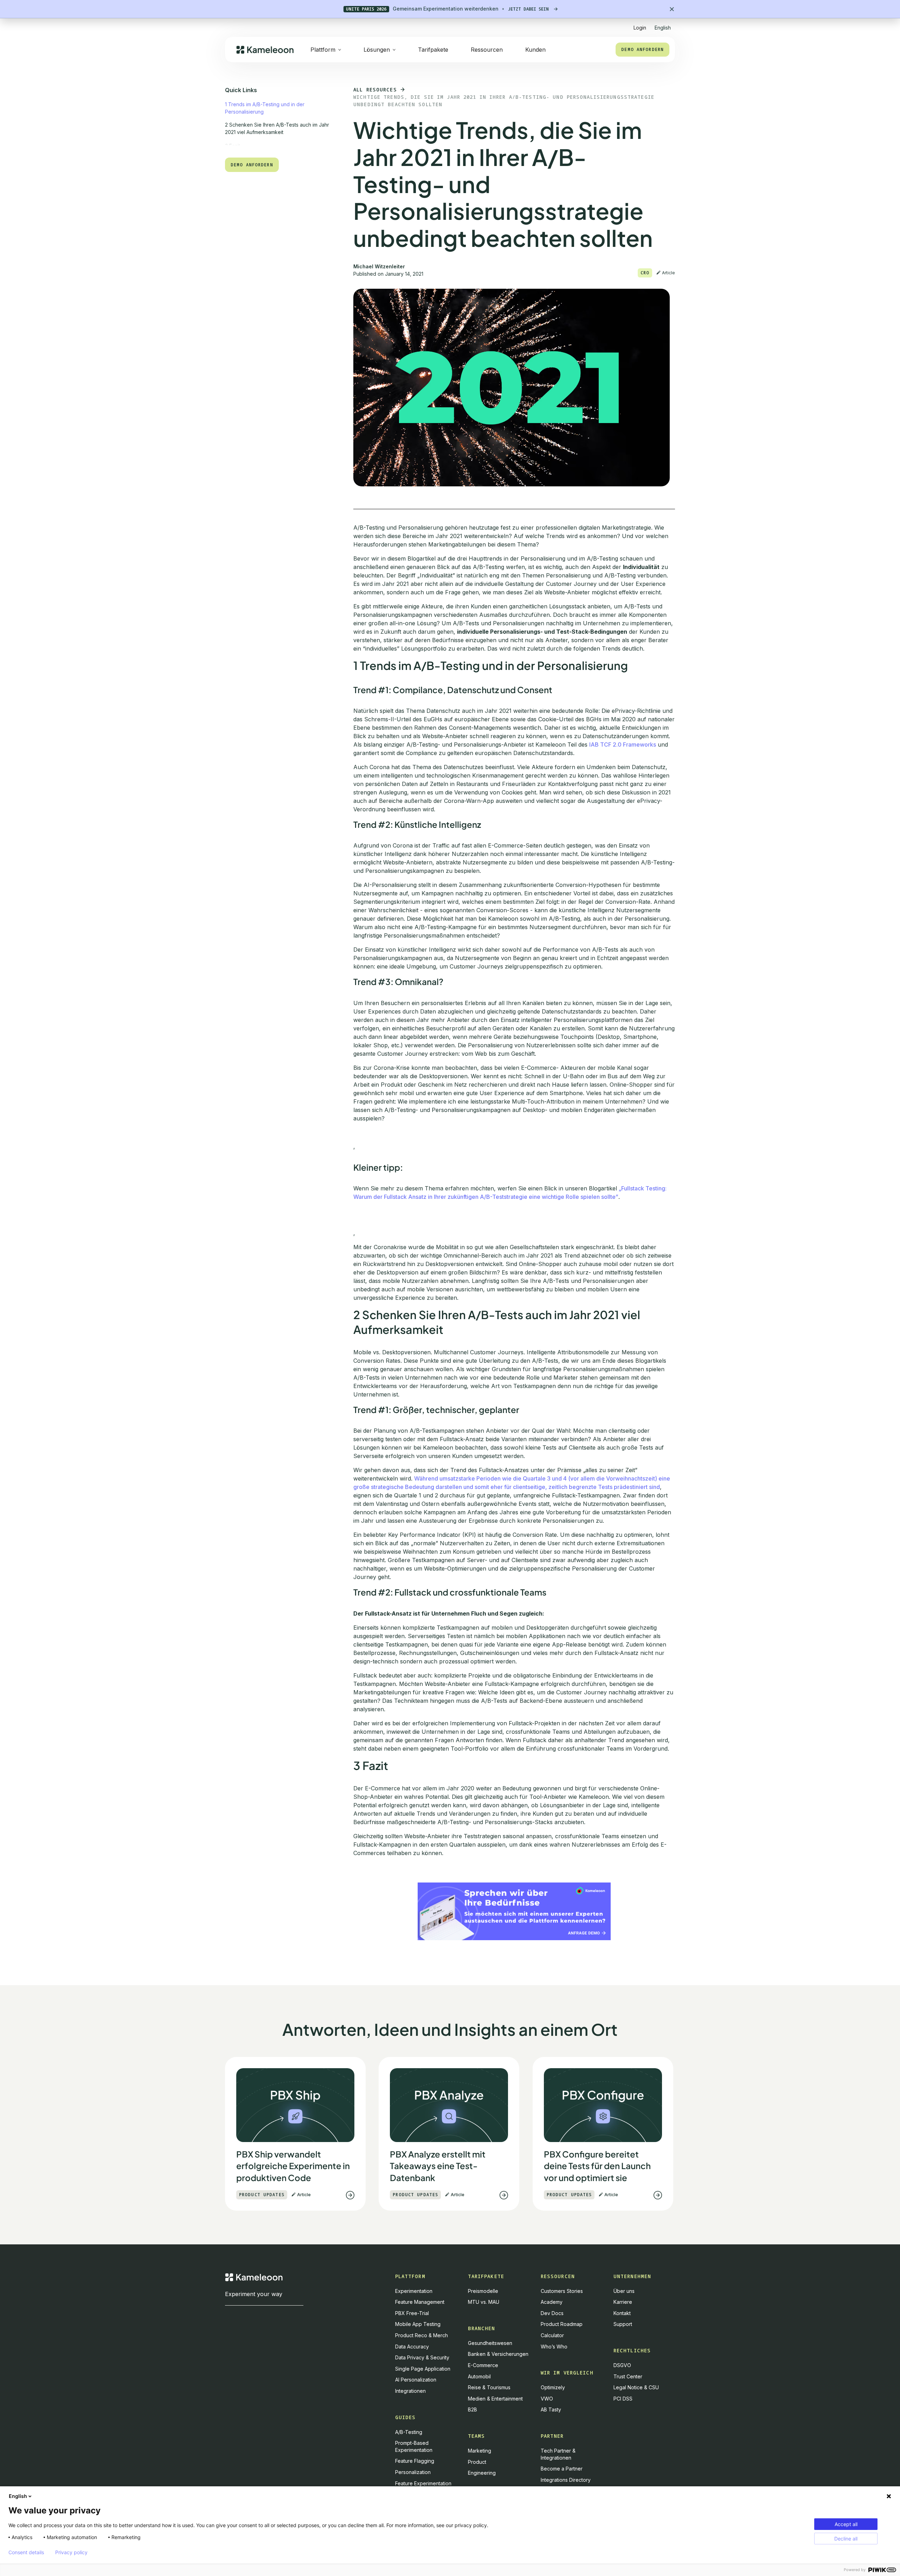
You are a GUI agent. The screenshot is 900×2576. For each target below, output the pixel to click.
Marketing (480, 2451)
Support (623, 2324)
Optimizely (553, 2387)
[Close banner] (672, 9)
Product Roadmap (562, 2324)
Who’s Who (554, 2347)
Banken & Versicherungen (498, 2354)
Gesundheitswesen (490, 2343)
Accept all (846, 2524)
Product (477, 2462)
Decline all (846, 2539)
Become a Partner (562, 2469)
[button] (663, 25)
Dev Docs (552, 2313)
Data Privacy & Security (422, 2357)
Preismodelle (483, 2291)
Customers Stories (562, 2291)
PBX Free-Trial (412, 2313)
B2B (472, 2409)
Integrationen (410, 2391)
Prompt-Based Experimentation (414, 2446)
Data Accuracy (412, 2347)
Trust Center (628, 2376)
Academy (552, 2302)
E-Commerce (483, 2365)
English (18, 2496)
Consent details (26, 2552)
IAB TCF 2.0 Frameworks (623, 744)
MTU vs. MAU (484, 2302)
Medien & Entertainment (495, 2399)
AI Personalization (416, 2380)
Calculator (552, 2335)
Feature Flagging (415, 2461)
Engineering (482, 2473)
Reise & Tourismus (489, 2387)
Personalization (413, 2472)
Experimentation (414, 2291)
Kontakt (622, 2313)
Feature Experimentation (423, 2483)
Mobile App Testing (418, 2324)
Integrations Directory (566, 2480)
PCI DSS (623, 2399)
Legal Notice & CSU (636, 2387)
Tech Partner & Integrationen (558, 2454)
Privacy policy (71, 2552)
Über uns (624, 2291)
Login (640, 28)
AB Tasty (551, 2409)
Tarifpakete (433, 50)
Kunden (535, 50)
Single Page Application (423, 2369)
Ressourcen (487, 50)
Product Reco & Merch (422, 2335)
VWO (547, 2399)
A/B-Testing (409, 2432)
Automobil (479, 2376)
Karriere (623, 2302)
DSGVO (622, 2365)
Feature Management (420, 2302)
